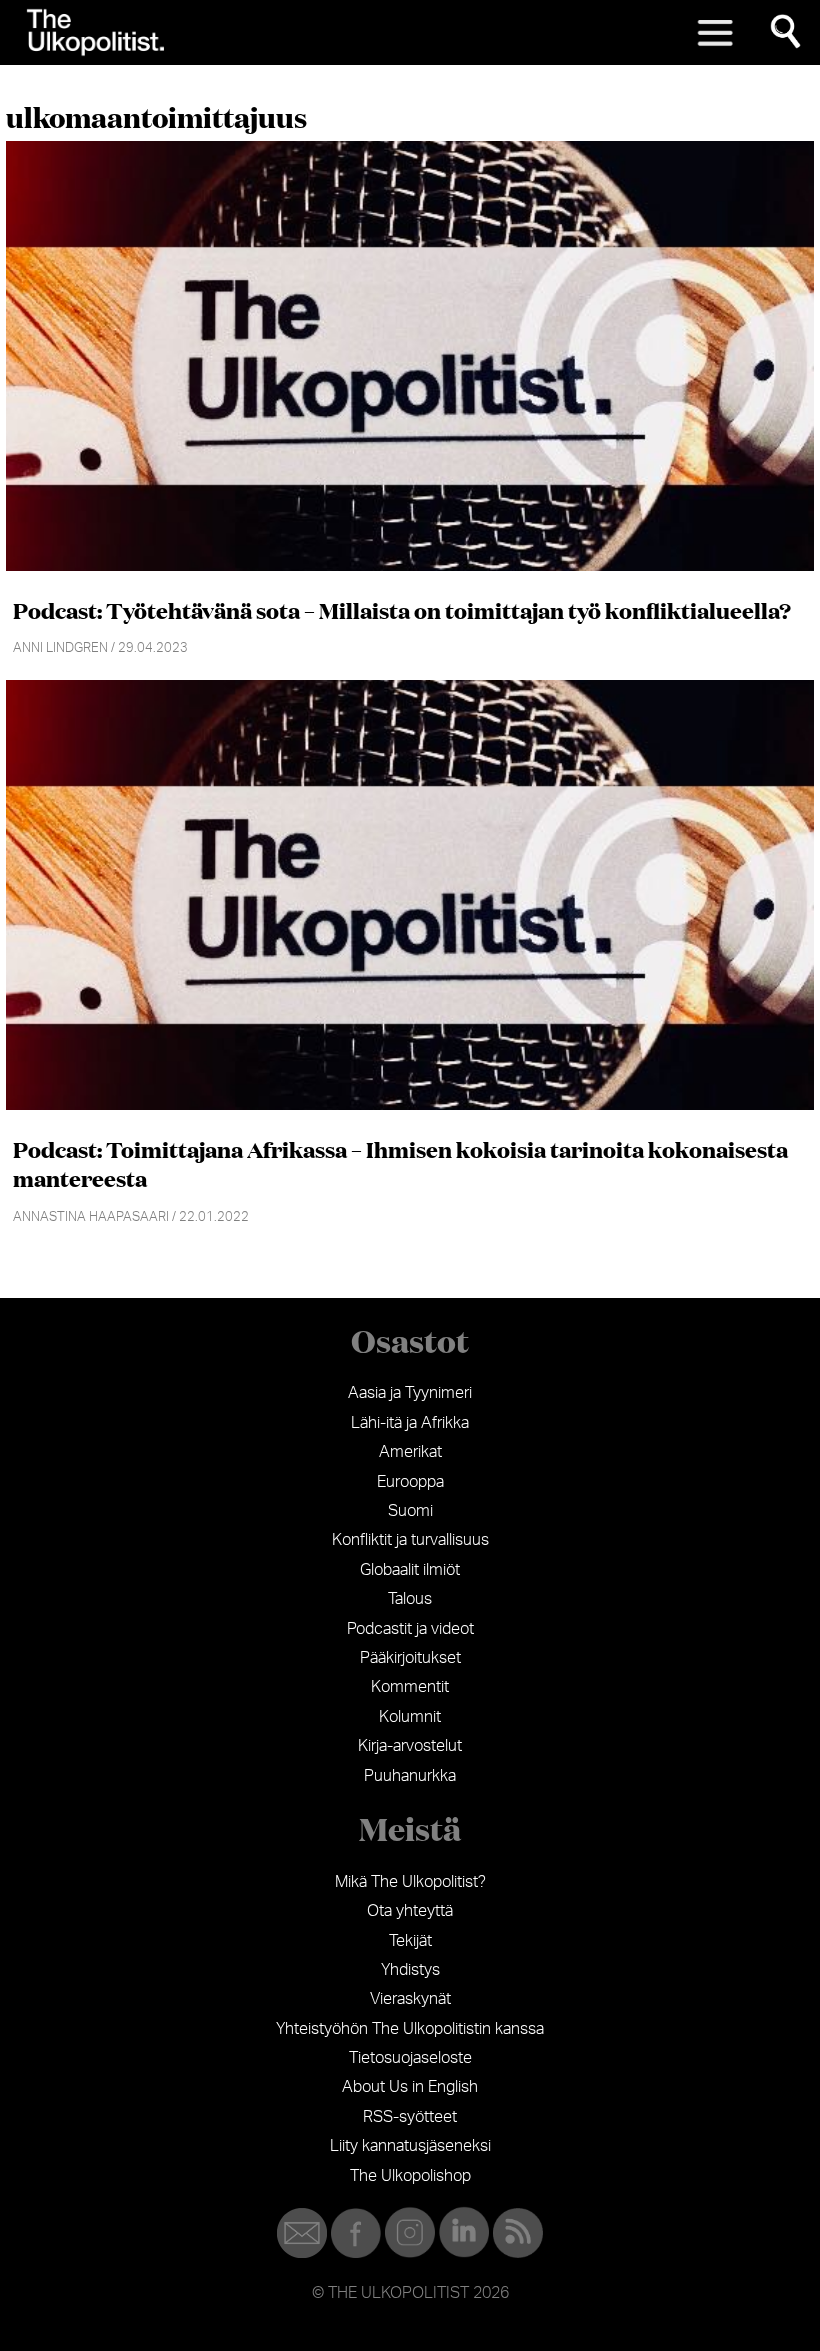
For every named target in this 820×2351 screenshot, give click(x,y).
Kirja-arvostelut (410, 1746)
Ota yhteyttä (410, 1911)
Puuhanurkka (410, 1776)
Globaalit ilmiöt (410, 1570)
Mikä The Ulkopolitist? (410, 1882)
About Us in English (410, 2087)
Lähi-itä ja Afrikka (410, 1423)
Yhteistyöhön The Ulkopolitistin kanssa (410, 2029)
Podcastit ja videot (410, 1629)
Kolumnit (410, 1717)
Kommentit (410, 1687)
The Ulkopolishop (410, 2176)
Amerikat (410, 1452)
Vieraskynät (410, 1999)
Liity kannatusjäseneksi (410, 2146)
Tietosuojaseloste (410, 2058)
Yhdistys (410, 1970)
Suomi (410, 1511)
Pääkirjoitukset (410, 1658)
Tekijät (410, 1941)
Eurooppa (410, 1482)
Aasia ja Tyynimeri (410, 1393)
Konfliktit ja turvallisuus (410, 1540)
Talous (410, 1599)
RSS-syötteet (410, 2117)
